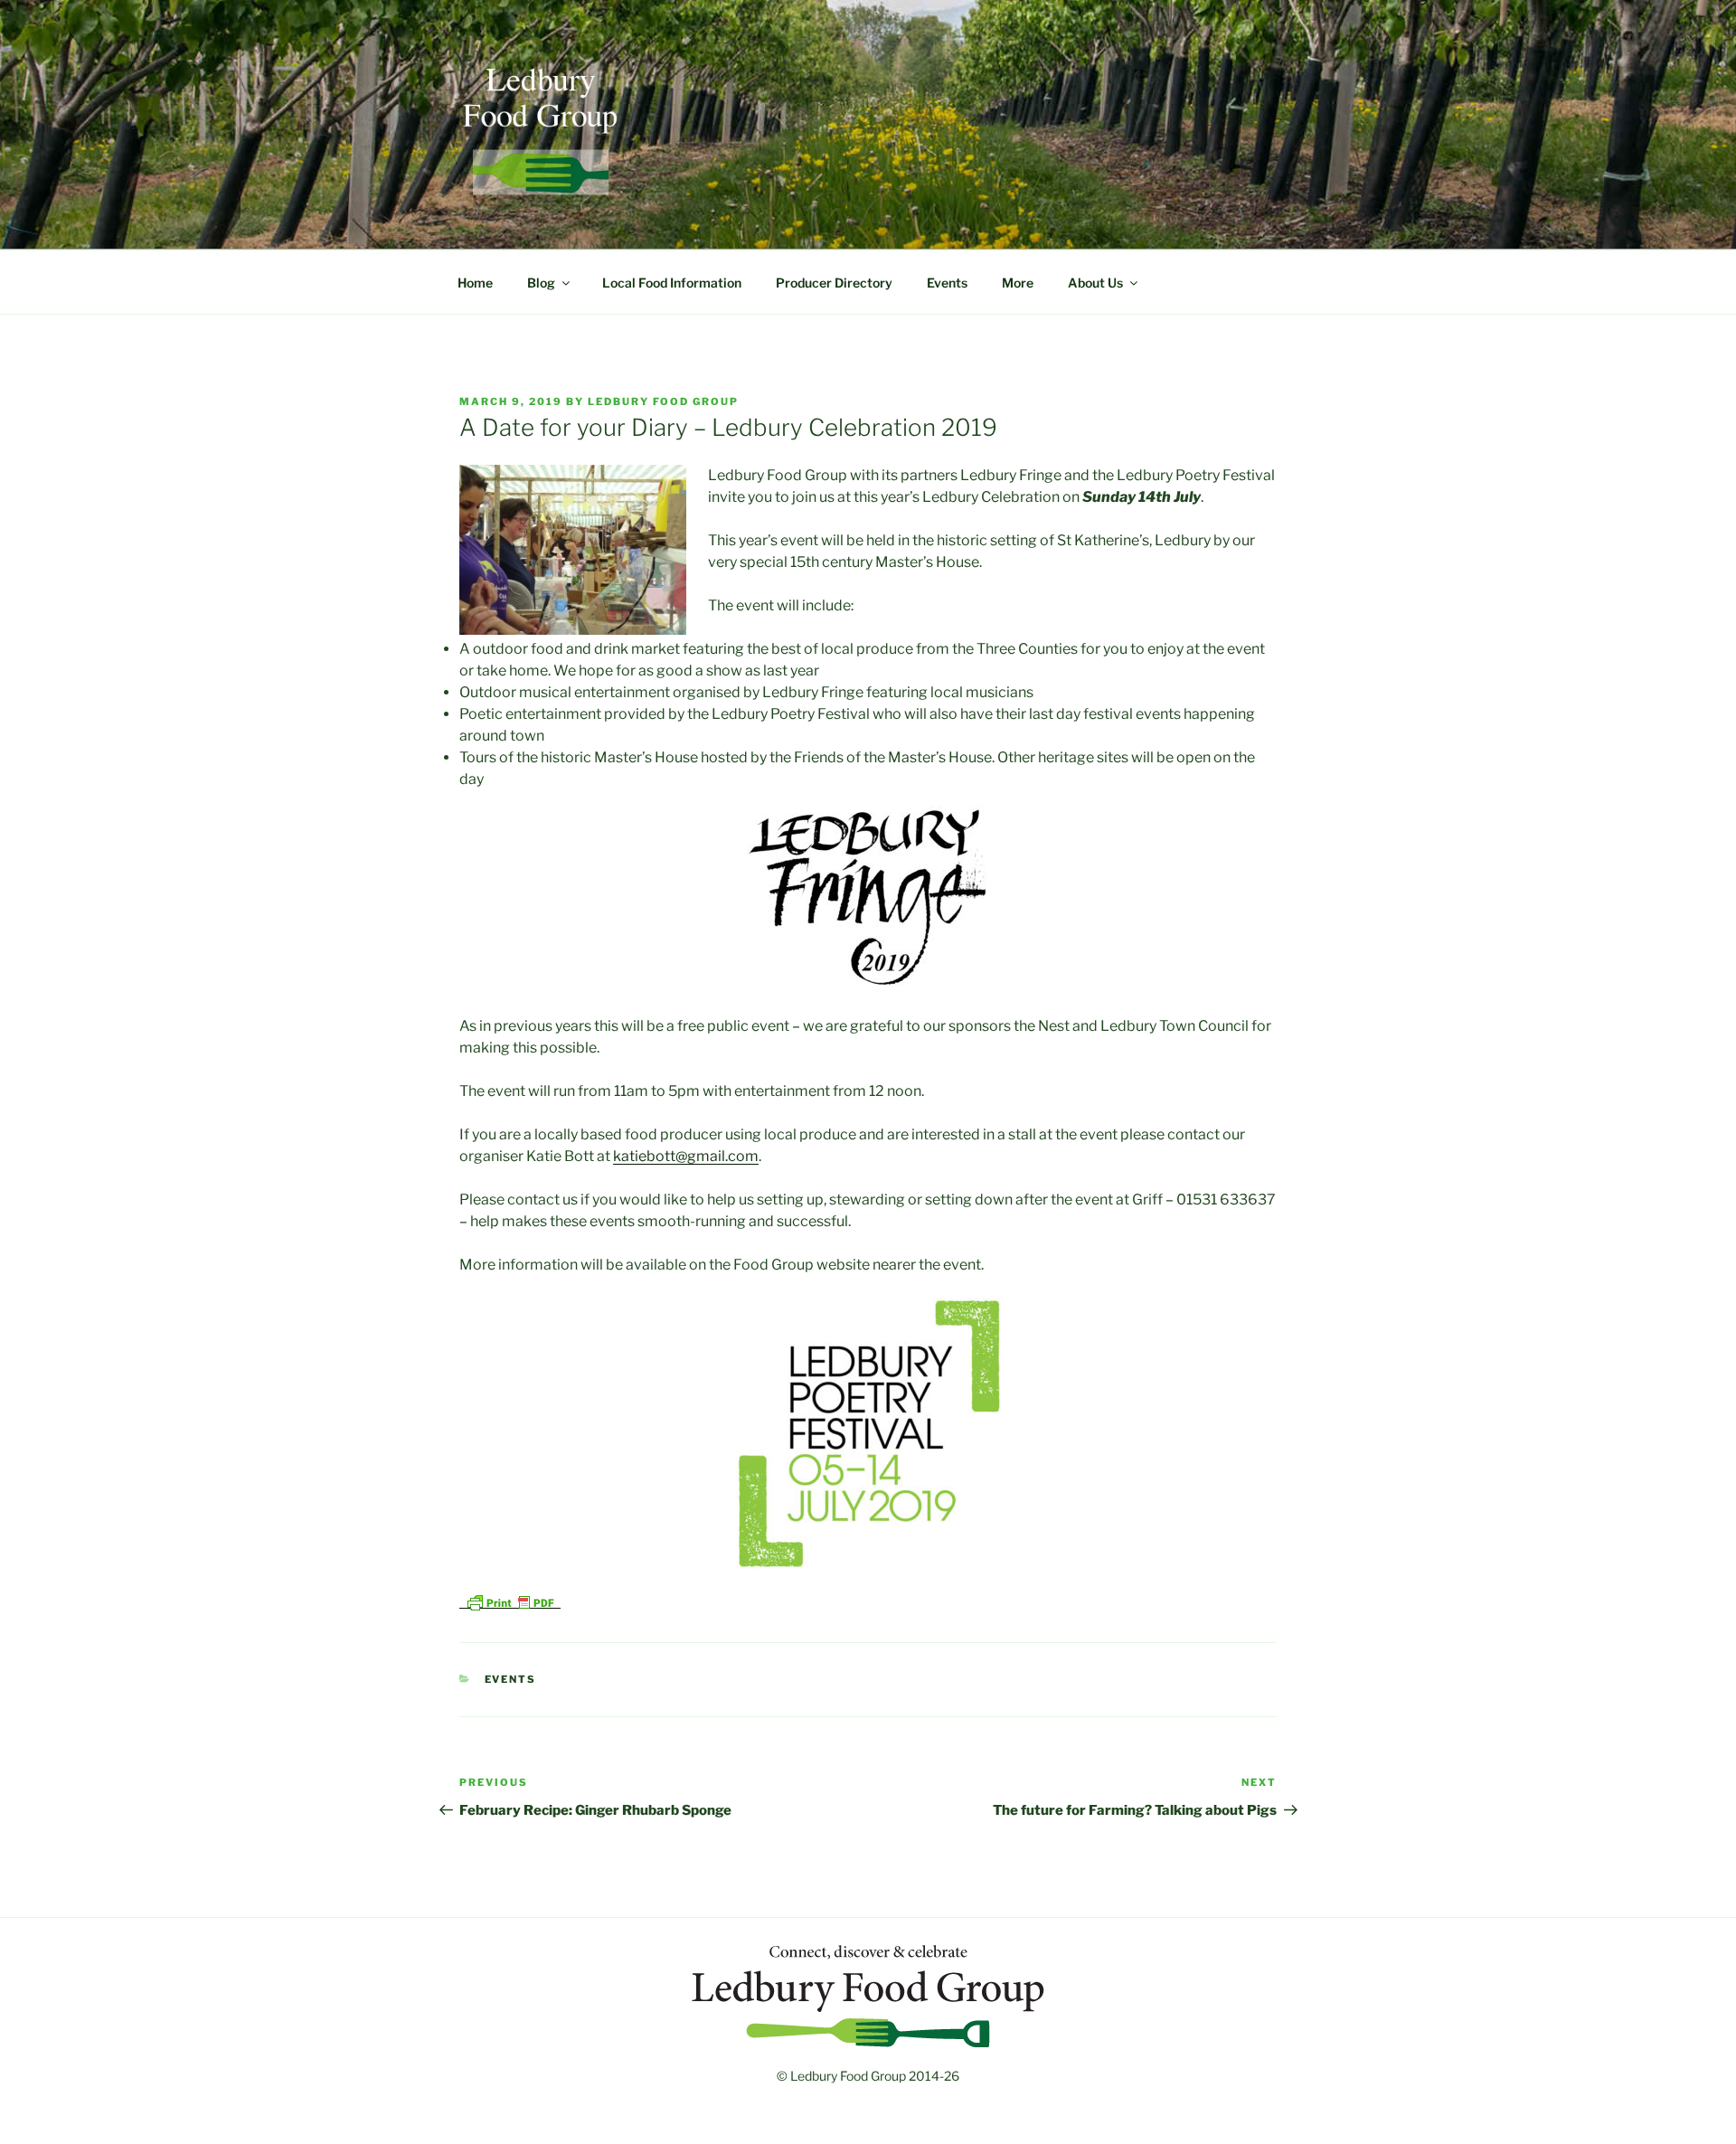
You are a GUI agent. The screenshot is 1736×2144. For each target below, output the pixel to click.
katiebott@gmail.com (686, 1156)
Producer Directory (834, 283)
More (1018, 283)
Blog (541, 283)
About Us (1095, 283)
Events (947, 283)
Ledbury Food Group (663, 401)
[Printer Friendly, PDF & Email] (510, 1601)
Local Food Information (672, 283)
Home (475, 283)
